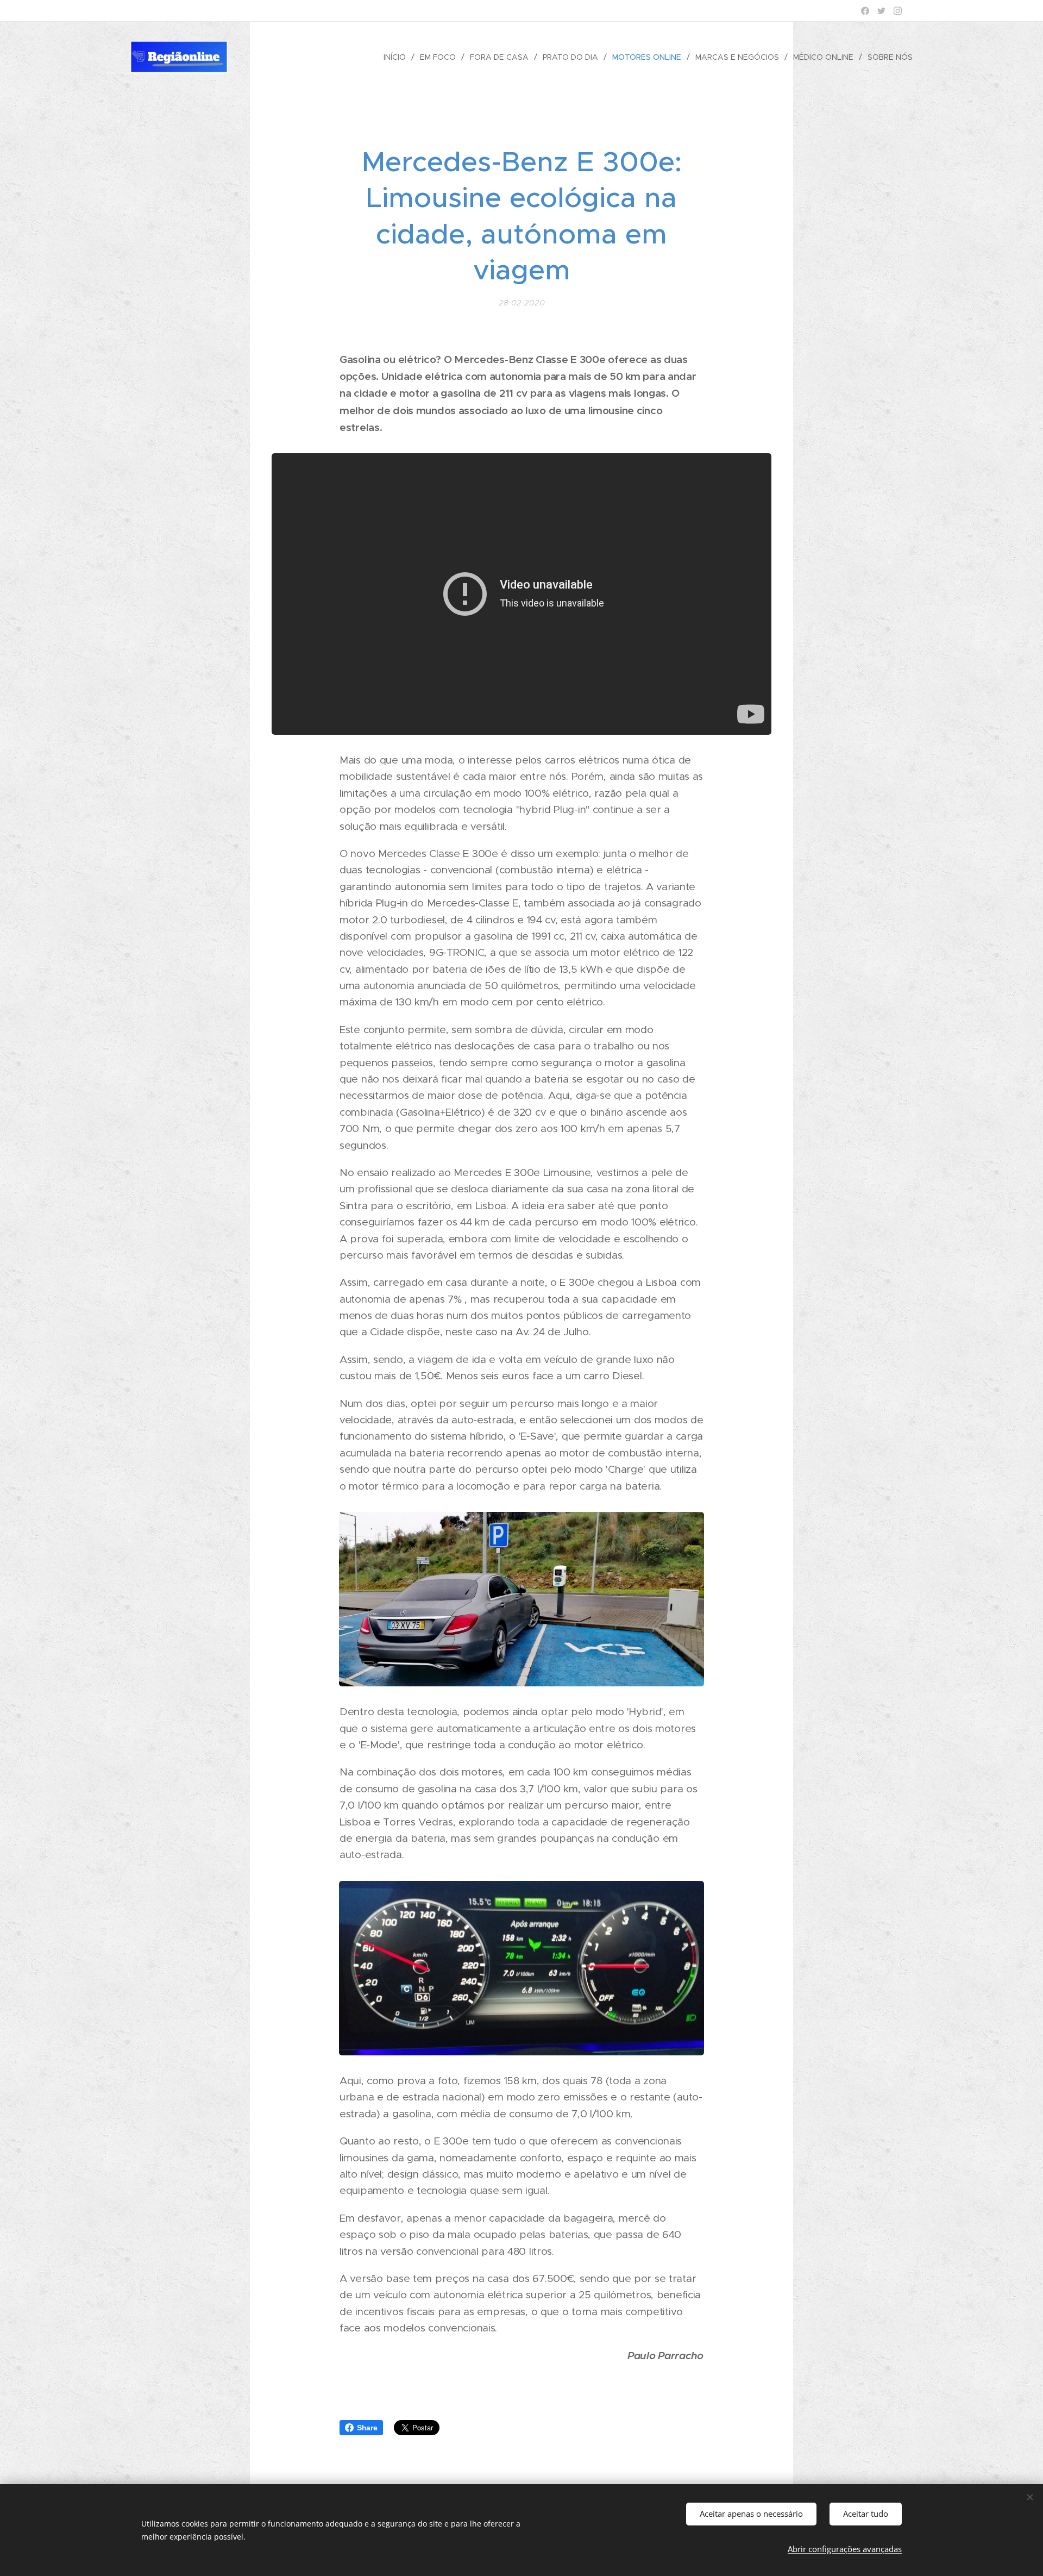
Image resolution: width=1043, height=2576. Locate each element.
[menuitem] (398, 57)
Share (367, 2428)
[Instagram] (898, 11)
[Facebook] (865, 11)
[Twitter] (881, 11)
